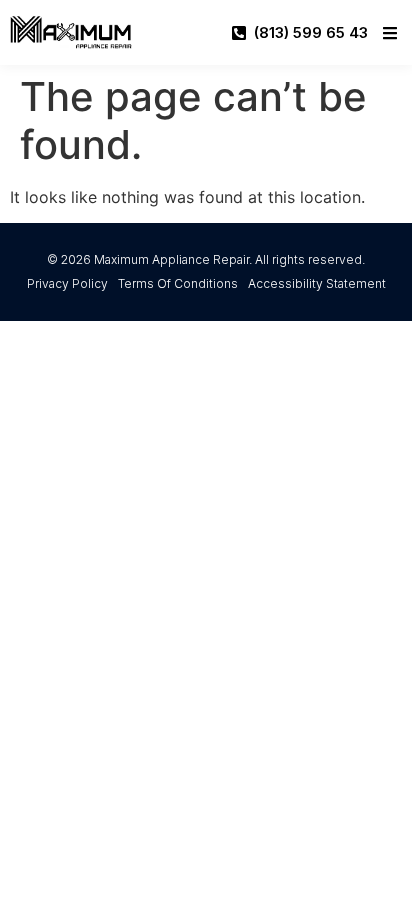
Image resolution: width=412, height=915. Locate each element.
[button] (390, 33)
